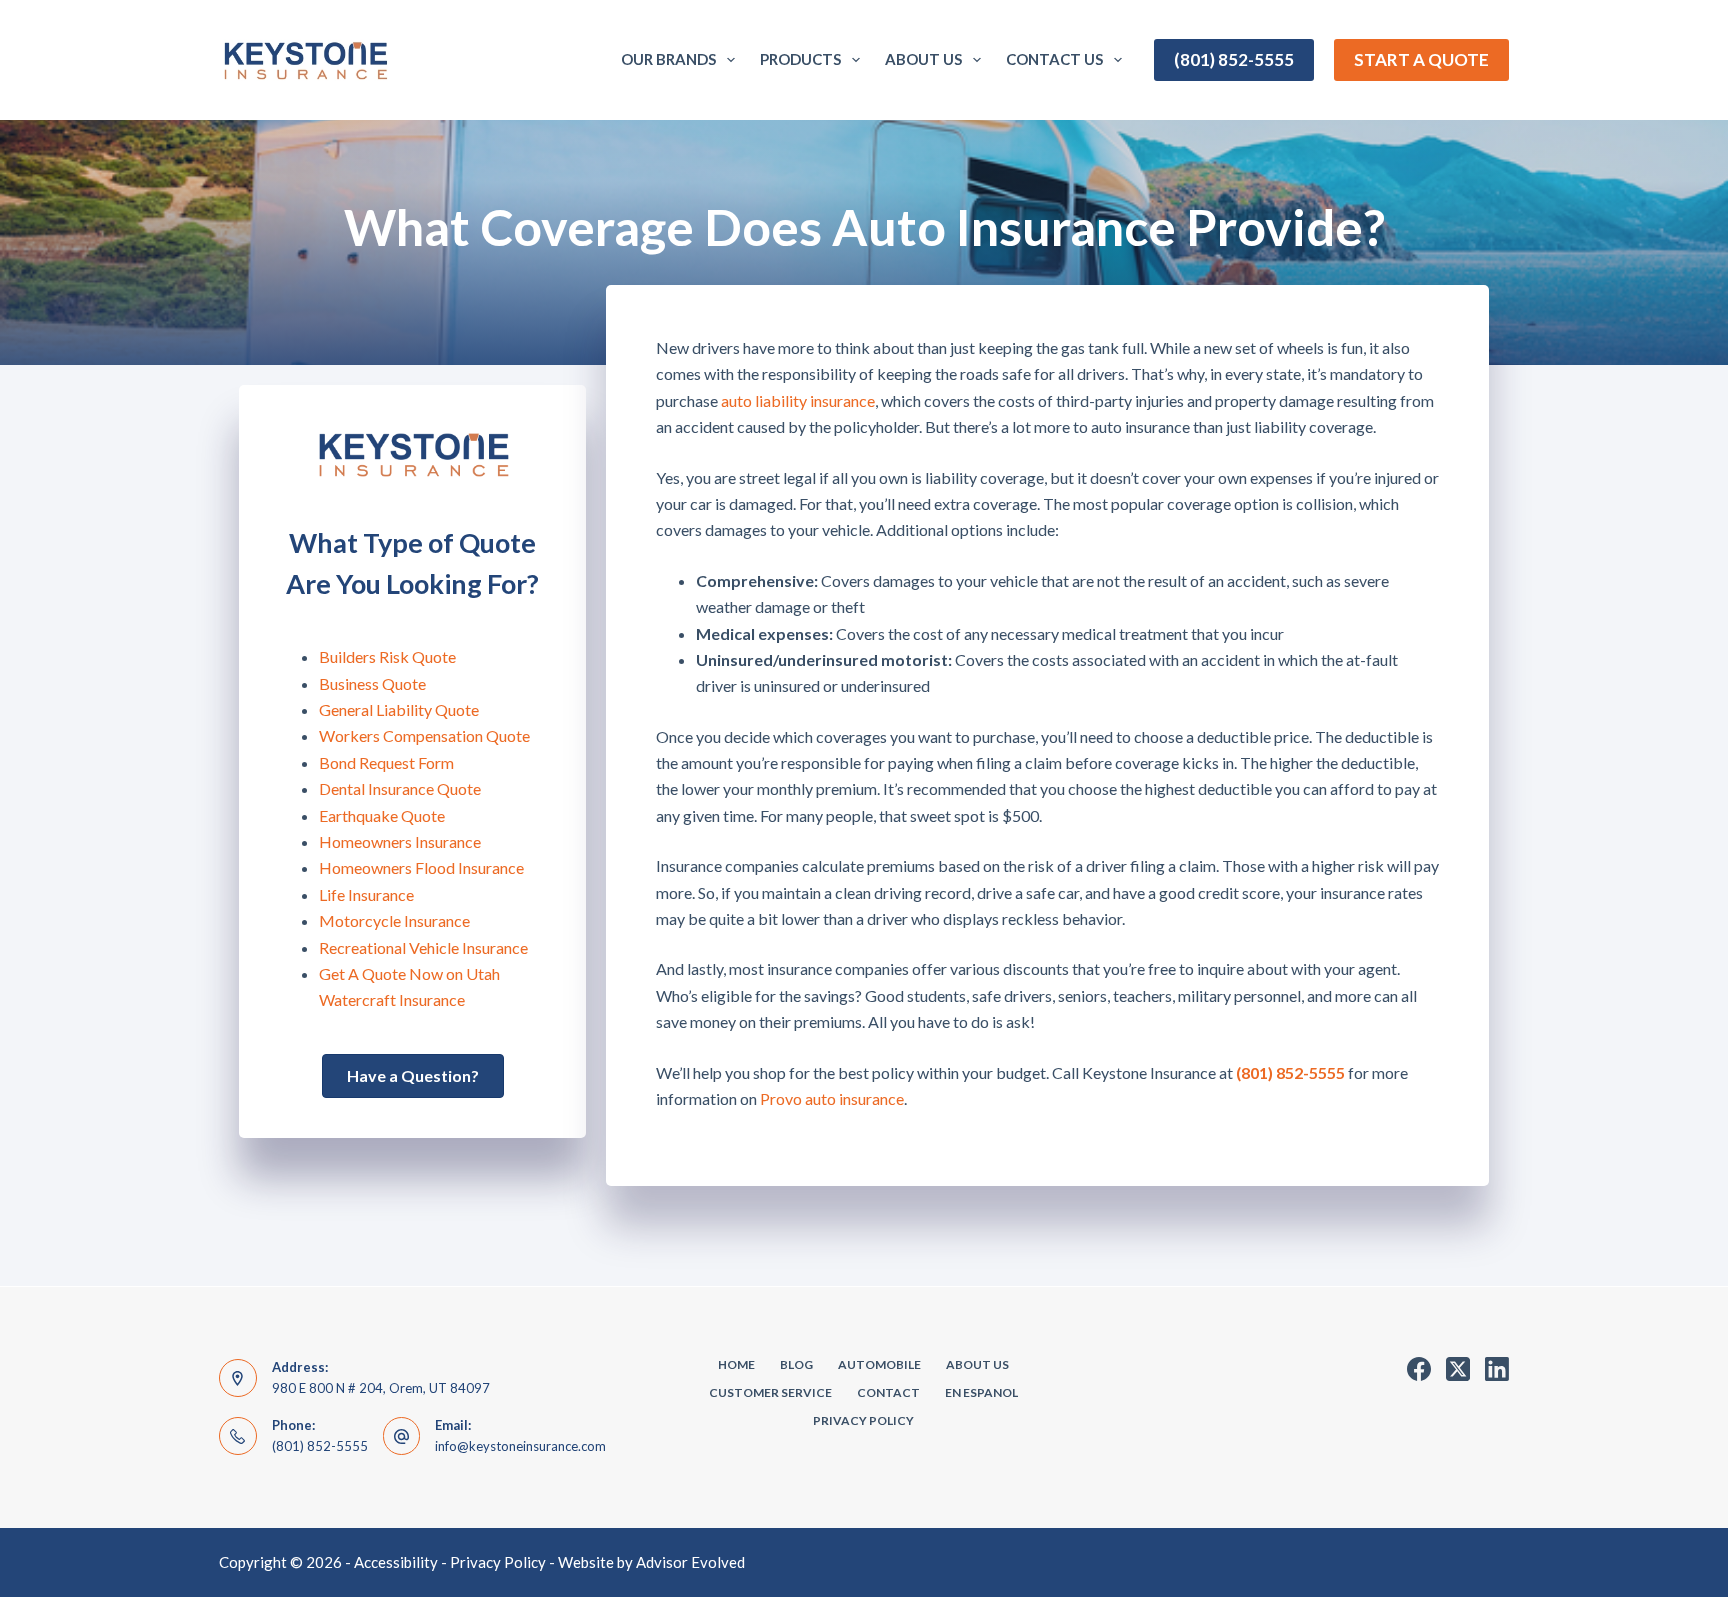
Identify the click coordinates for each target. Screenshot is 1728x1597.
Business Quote (372, 683)
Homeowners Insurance (400, 841)
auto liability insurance (798, 400)
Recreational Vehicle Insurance (423, 947)
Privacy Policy (863, 1420)
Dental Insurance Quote (400, 788)
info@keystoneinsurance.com (520, 1446)
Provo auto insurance (832, 1098)
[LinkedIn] (1497, 1369)
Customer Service (770, 1392)
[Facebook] (1419, 1369)
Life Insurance (366, 894)
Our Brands (668, 59)
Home (736, 1364)
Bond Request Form (386, 762)
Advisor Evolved (690, 1562)
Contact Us (1054, 59)
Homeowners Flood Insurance (421, 867)
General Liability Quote (399, 709)
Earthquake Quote (382, 815)
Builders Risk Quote (387, 656)
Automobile (879, 1364)
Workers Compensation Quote (424, 735)
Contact (888, 1392)
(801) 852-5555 (1234, 59)
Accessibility (396, 1562)
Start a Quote (1421, 59)
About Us (923, 59)
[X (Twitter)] (1458, 1369)
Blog (796, 1364)
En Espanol (981, 1392)
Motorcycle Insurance (394, 920)
